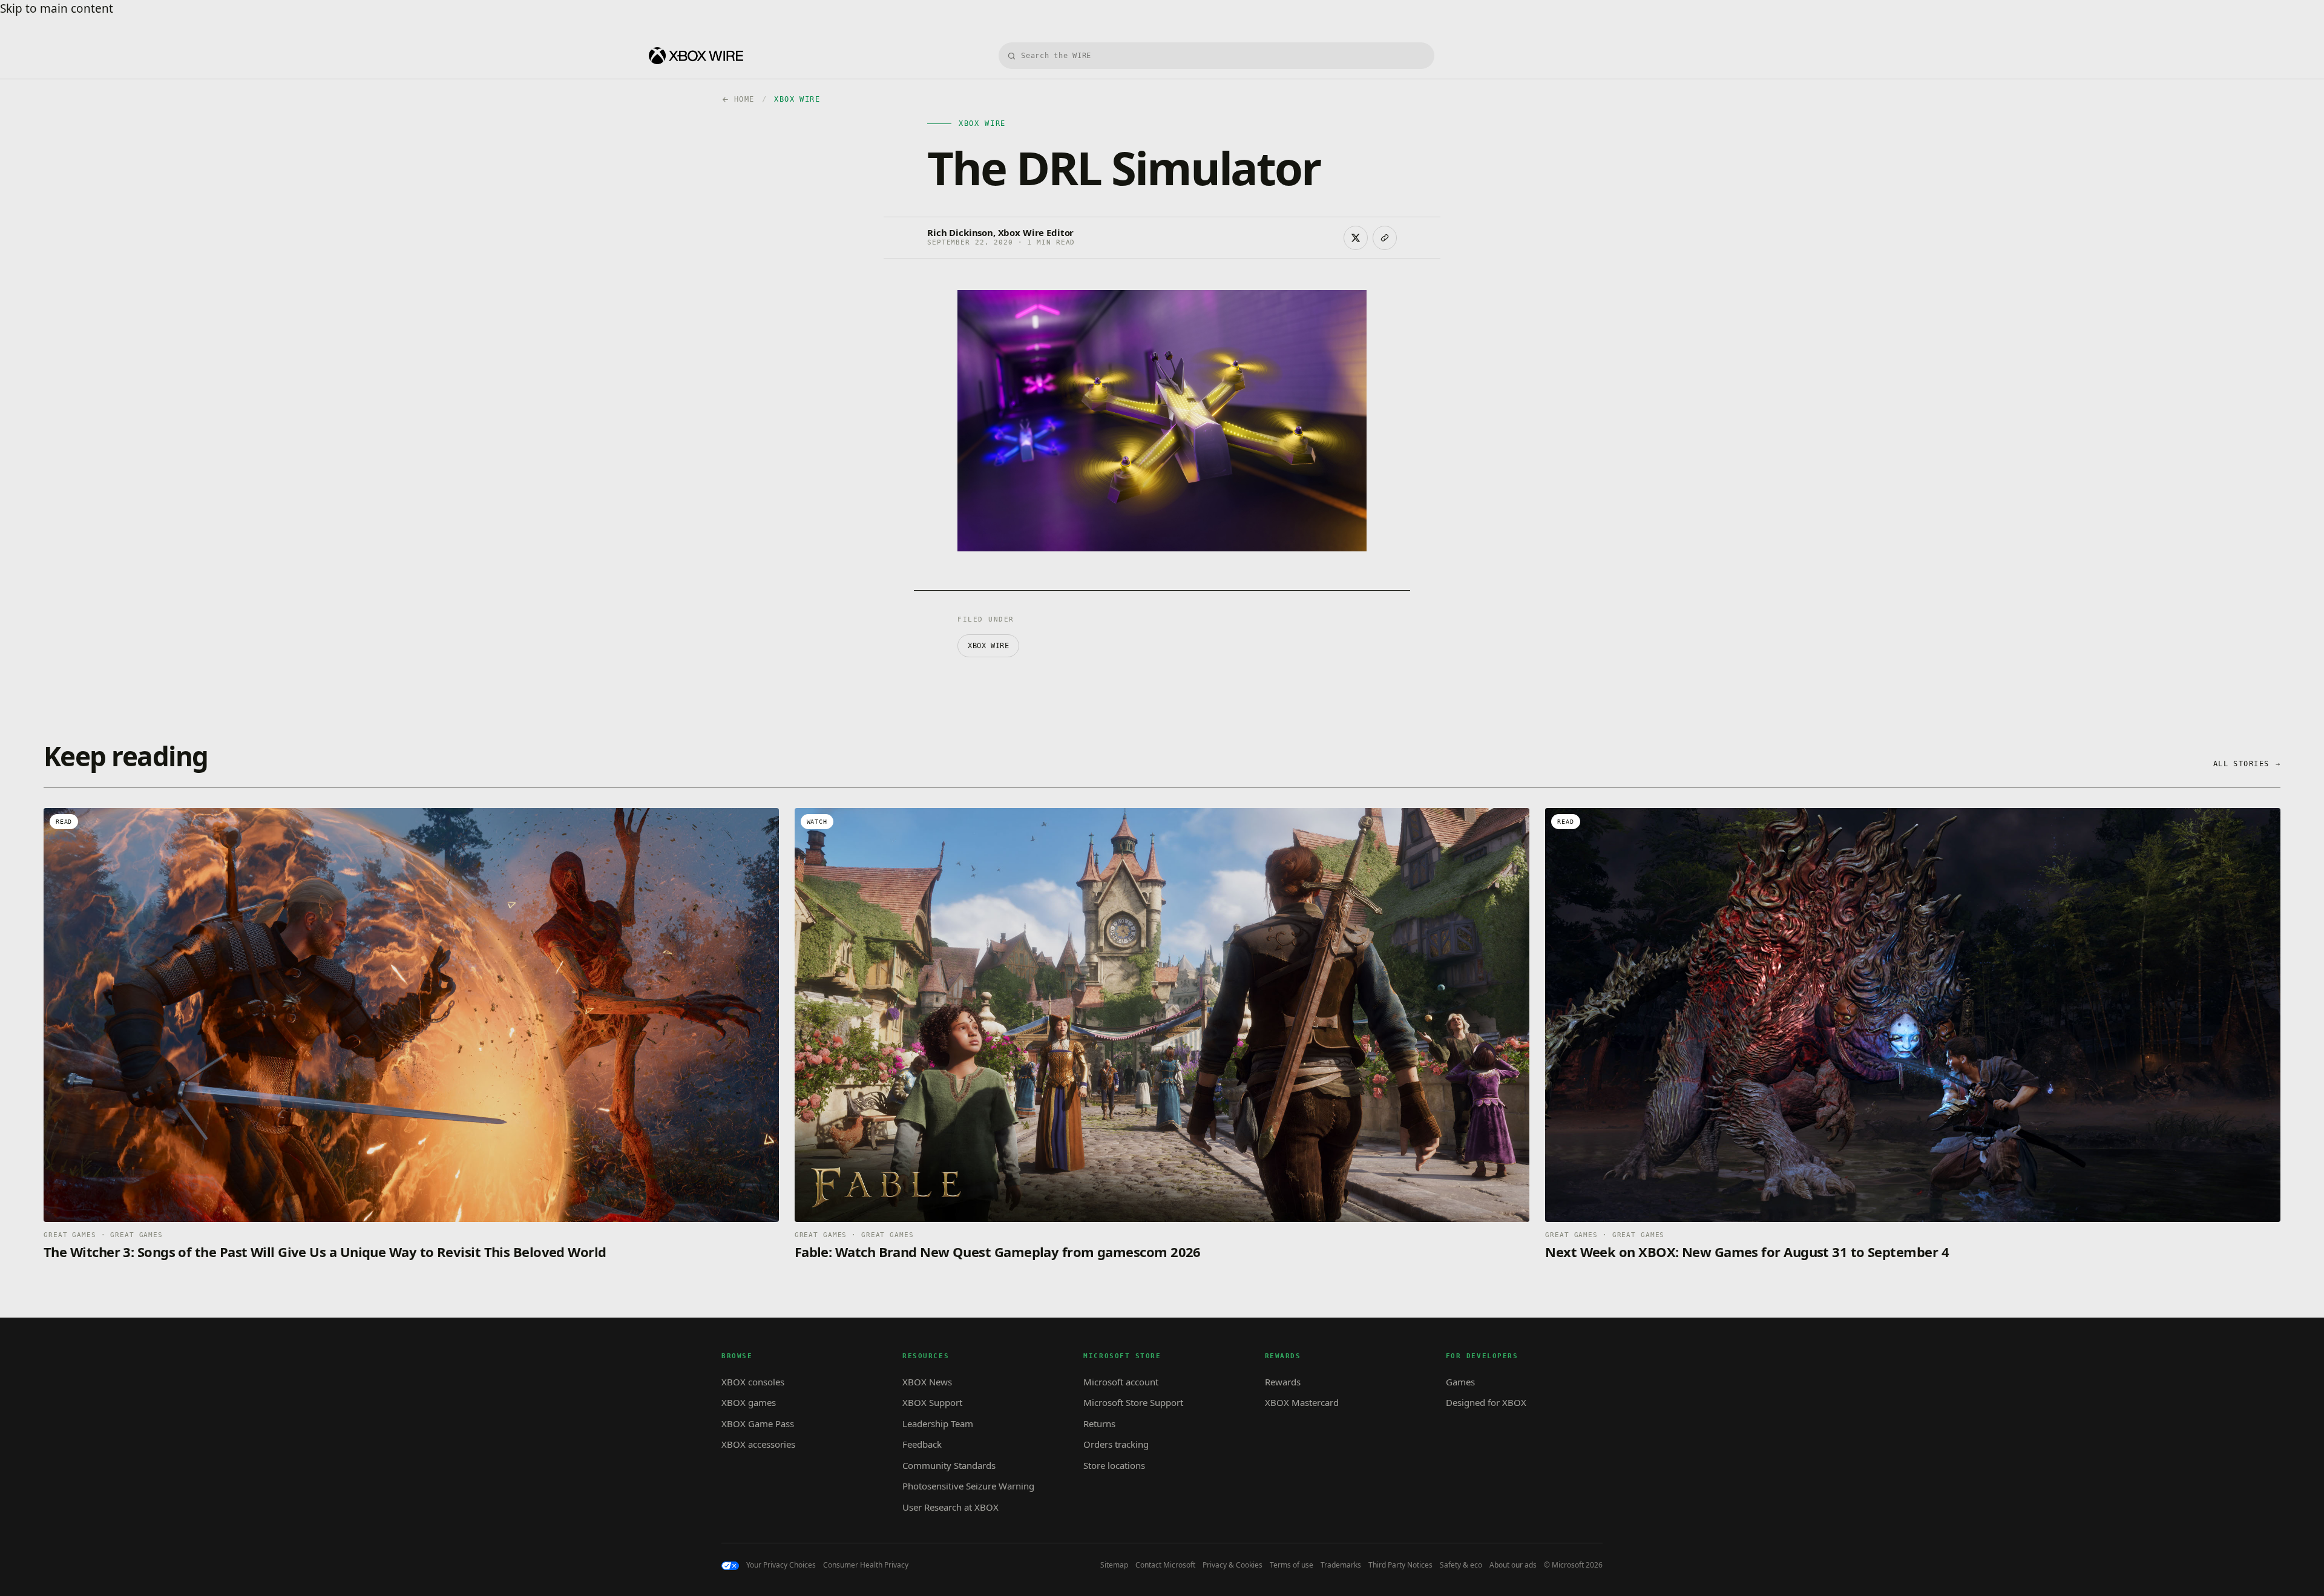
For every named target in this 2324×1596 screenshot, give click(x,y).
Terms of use (1292, 1565)
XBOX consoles (753, 1382)
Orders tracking (1116, 1444)
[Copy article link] (1385, 238)
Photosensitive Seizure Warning (968, 1486)
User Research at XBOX (950, 1507)
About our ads (1513, 1565)
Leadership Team (938, 1424)
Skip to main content (57, 8)
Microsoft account (1121, 1382)
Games (1460, 1382)
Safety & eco (1461, 1565)
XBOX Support (932, 1402)
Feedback (922, 1444)
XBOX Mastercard (1302, 1402)
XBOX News (927, 1382)
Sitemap (1114, 1565)
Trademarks (1341, 1565)
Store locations (1114, 1465)
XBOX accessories (758, 1444)
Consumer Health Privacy (866, 1565)
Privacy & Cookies (1233, 1565)
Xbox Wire (988, 646)
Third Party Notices (1400, 1565)
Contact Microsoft (1165, 1565)
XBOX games (749, 1402)
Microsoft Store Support (1133, 1402)
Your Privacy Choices (781, 1565)
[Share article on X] (1356, 238)
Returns (1099, 1424)
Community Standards (949, 1465)
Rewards (1283, 1382)
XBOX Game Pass (758, 1424)
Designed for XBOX (1486, 1402)
